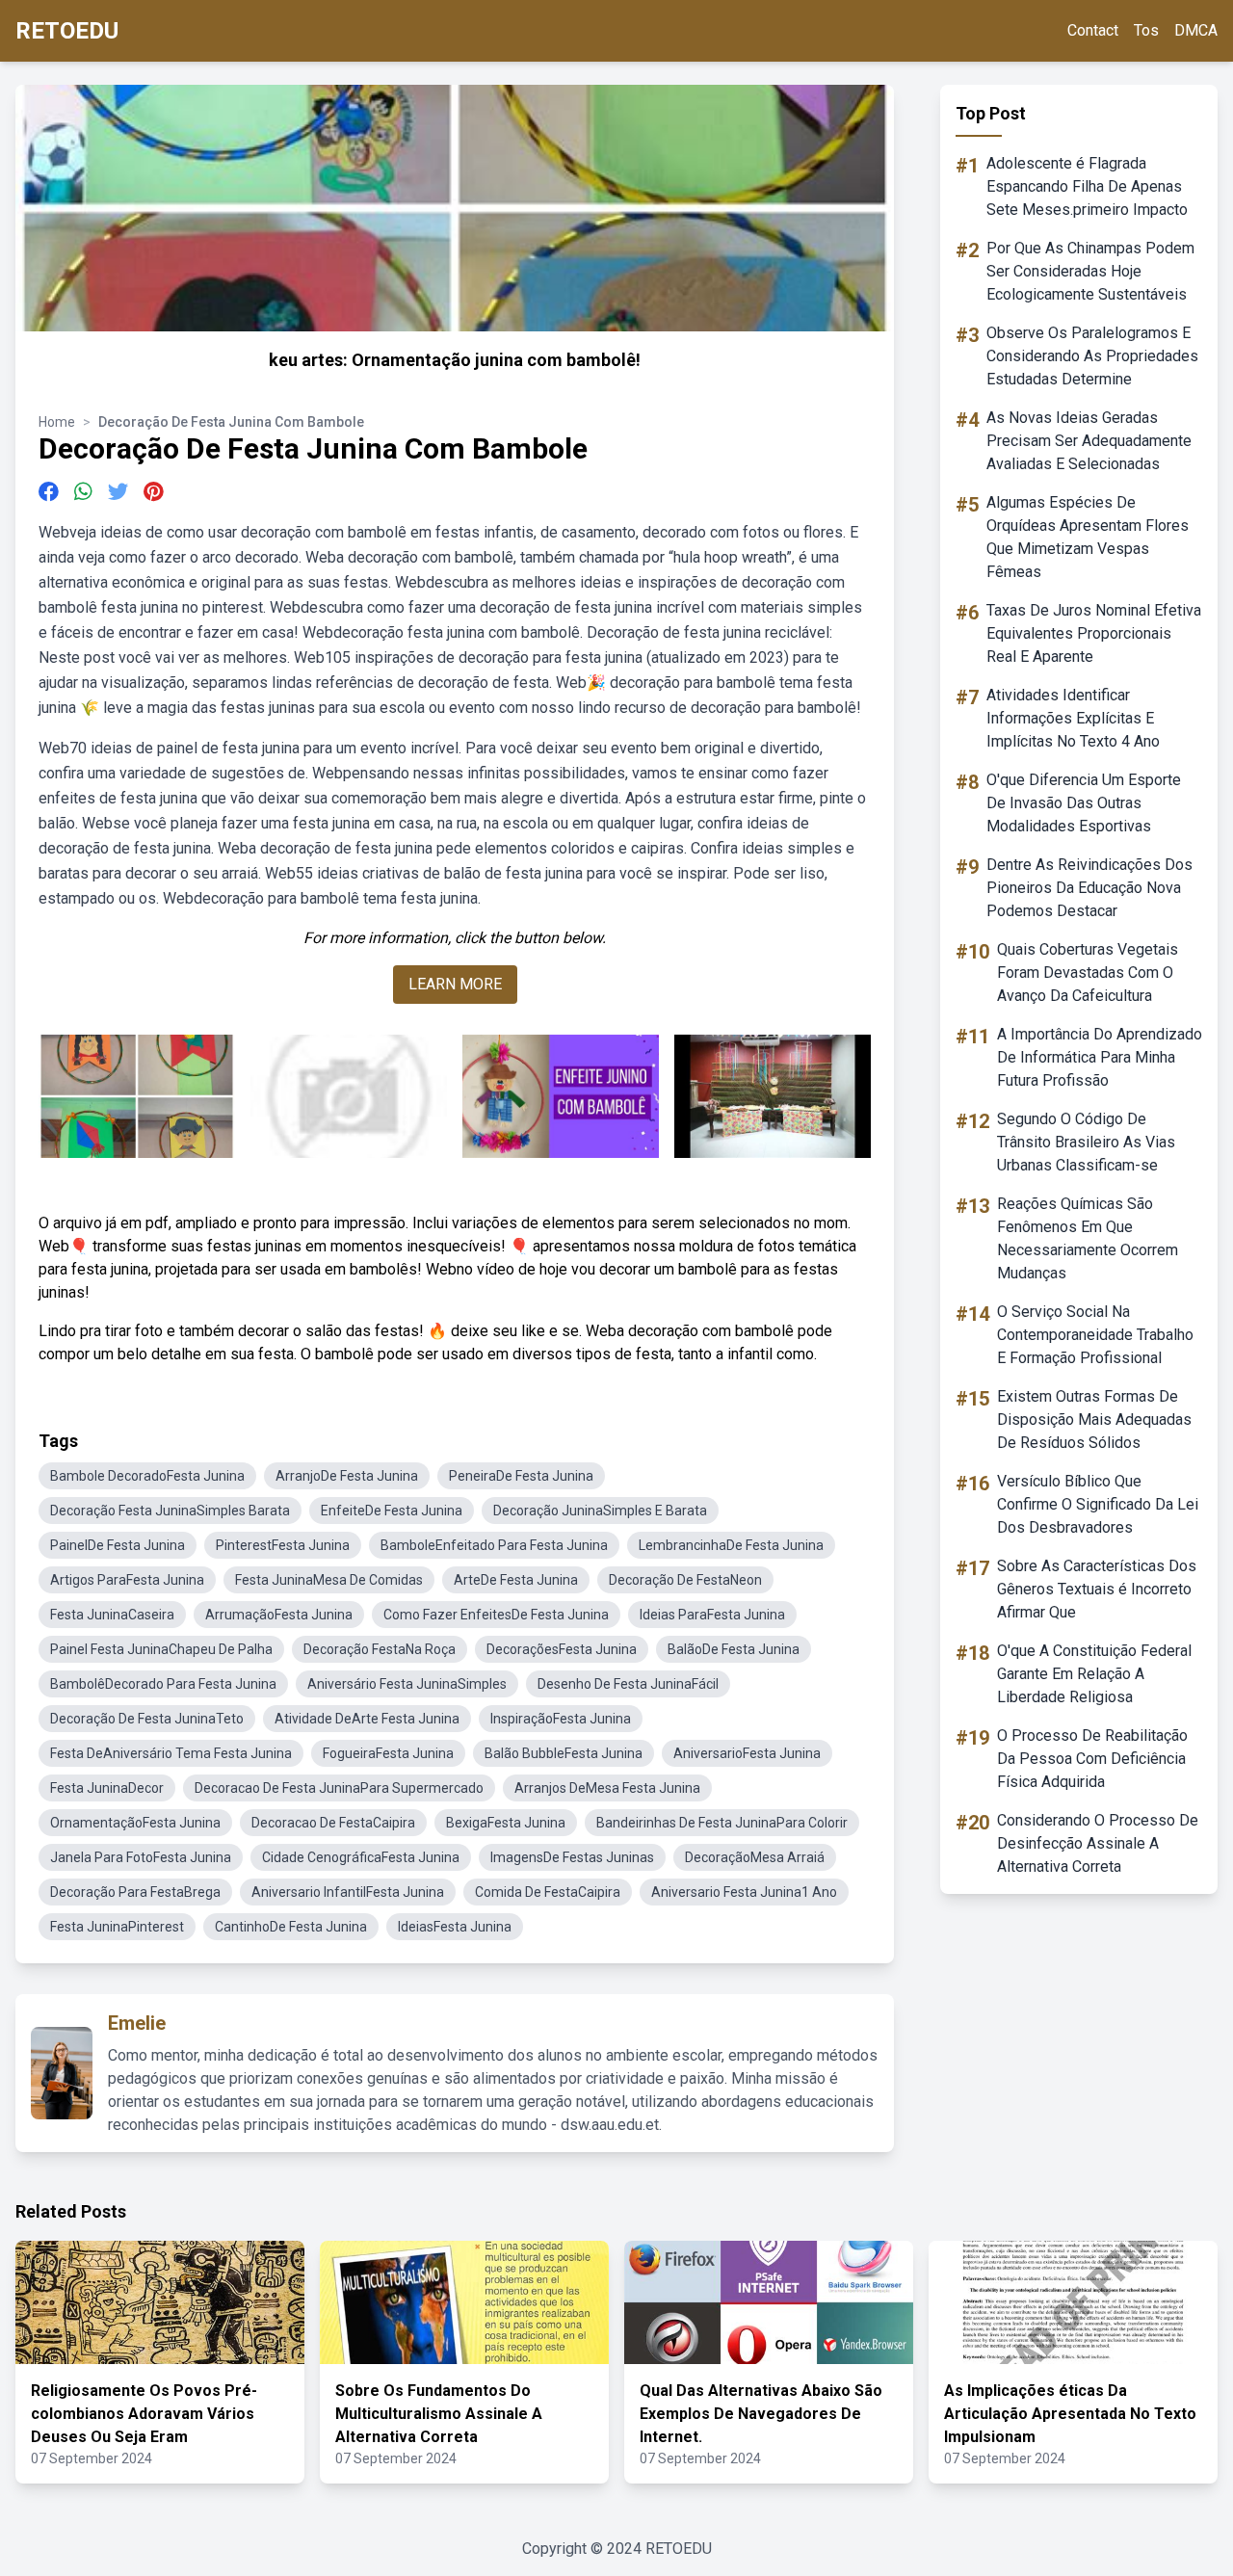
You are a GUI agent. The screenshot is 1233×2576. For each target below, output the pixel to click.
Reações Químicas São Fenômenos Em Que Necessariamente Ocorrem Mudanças (1088, 1238)
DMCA (1196, 30)
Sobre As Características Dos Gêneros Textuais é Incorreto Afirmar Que (1097, 1589)
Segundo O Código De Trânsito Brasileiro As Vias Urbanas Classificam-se (1086, 1142)
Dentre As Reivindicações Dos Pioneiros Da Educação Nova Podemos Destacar (1089, 888)
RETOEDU (67, 31)
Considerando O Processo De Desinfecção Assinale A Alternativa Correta (1098, 1843)
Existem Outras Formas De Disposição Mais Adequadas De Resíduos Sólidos (1094, 1419)
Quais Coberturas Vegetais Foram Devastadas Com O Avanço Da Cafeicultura (1088, 973)
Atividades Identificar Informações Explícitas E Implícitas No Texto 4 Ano (1073, 718)
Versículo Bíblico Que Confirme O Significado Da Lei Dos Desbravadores (1098, 1504)
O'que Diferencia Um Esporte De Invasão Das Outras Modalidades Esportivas (1084, 803)
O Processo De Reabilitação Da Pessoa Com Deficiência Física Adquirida (1092, 1759)
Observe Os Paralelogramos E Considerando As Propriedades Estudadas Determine (1092, 356)
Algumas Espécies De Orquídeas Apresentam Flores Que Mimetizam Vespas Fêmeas (1088, 537)
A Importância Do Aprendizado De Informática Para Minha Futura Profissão (1100, 1057)
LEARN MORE (455, 984)
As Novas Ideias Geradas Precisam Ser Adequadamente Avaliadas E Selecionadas (1089, 441)
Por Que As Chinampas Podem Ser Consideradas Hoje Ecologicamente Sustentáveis (1090, 271)
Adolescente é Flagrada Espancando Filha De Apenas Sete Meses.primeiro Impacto (1087, 186)
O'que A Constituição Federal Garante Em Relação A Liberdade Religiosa (1094, 1674)
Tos (1146, 30)
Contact (1093, 30)
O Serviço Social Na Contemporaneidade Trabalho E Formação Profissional (1095, 1335)
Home (57, 422)
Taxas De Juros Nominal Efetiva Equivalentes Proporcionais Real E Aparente (1094, 633)
